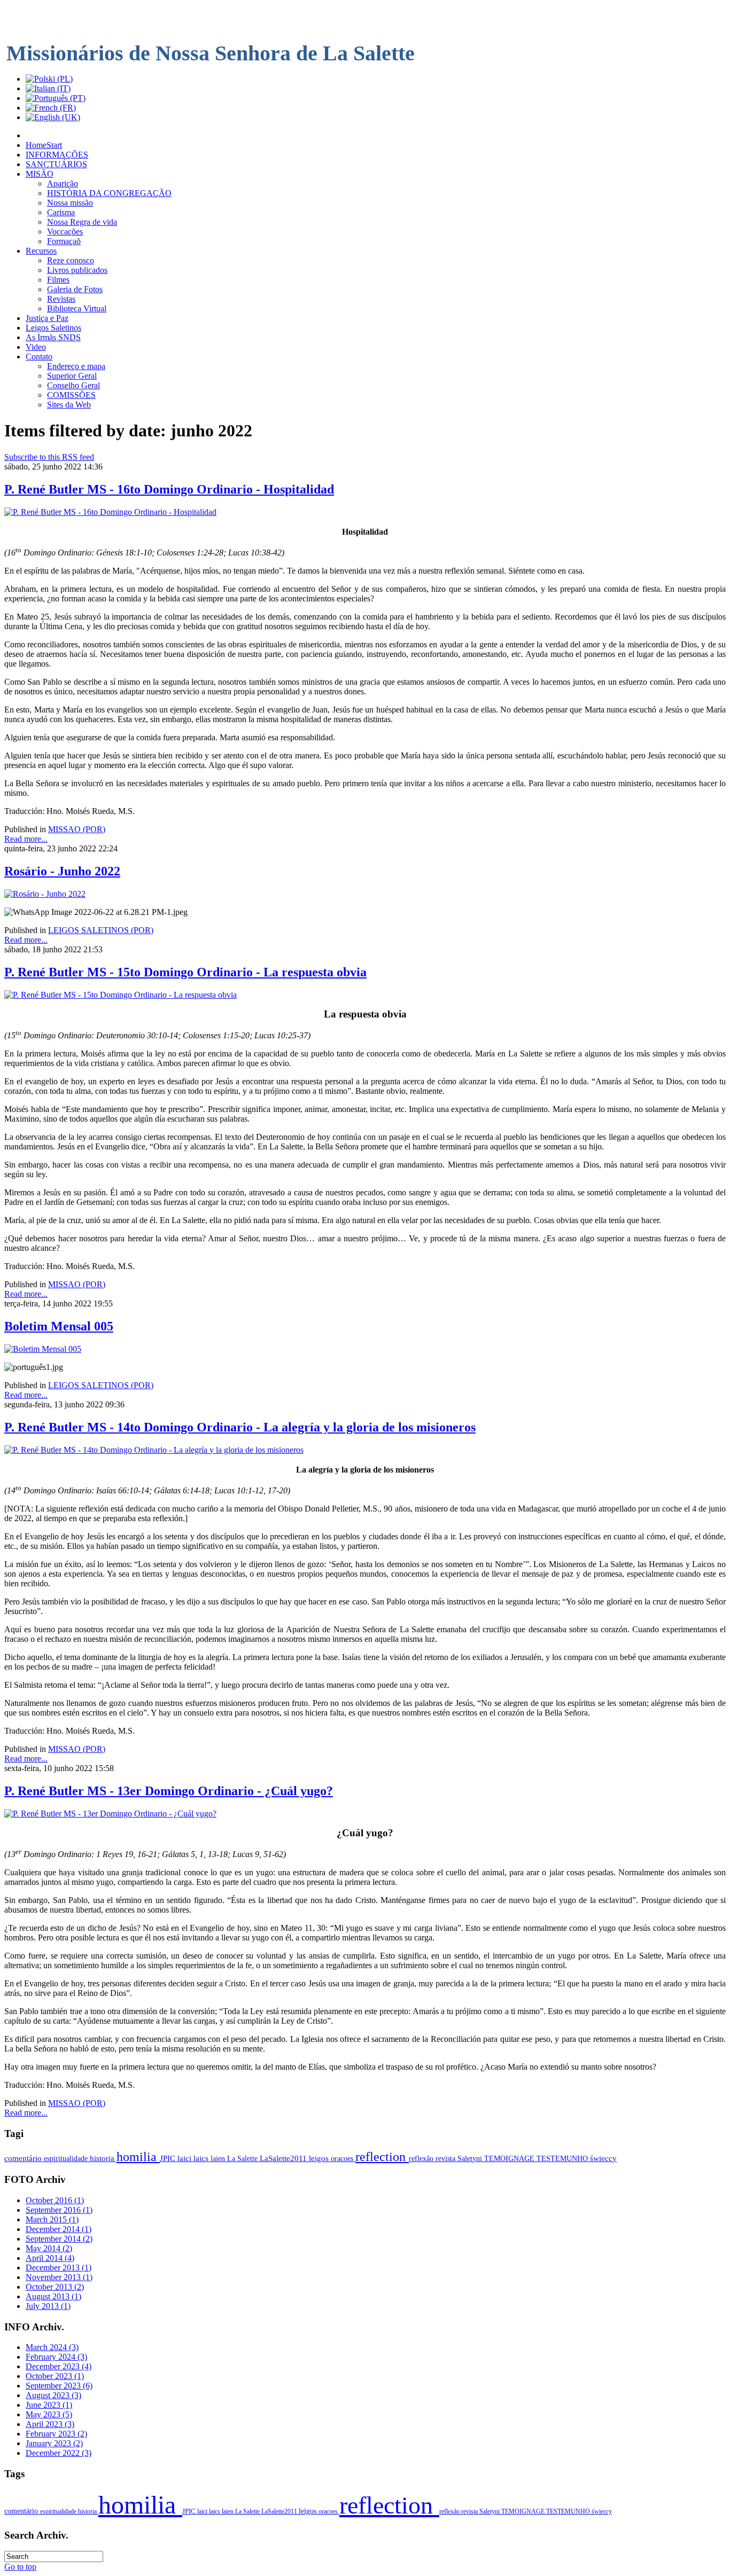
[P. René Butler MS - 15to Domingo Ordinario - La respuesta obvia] (121, 995)
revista (446, 2158)
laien (219, 2158)
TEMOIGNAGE (510, 2158)
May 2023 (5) (49, 2414)
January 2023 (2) (54, 2443)
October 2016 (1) (55, 2200)
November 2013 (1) (59, 2277)
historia (103, 2158)
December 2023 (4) (59, 2366)
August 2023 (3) (53, 2395)
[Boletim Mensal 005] (43, 1349)
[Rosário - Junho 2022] (45, 894)
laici (185, 2158)
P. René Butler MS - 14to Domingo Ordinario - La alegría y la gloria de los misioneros (240, 1427)
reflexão (422, 2158)
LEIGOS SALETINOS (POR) (101, 930)
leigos (320, 2158)
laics (202, 2158)
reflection (382, 2157)
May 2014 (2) (49, 2248)
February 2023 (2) (56, 2434)
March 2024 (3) (52, 2347)
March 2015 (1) (52, 2219)
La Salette (243, 2158)
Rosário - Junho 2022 (62, 871)
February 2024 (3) (56, 2357)
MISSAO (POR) (77, 829)
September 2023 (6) (59, 2386)
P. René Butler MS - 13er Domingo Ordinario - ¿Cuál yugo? (169, 1791)
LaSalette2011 (284, 2158)
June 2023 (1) (49, 2405)
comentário (24, 2158)
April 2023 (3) (50, 2424)
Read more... (26, 839)
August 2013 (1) (53, 2296)
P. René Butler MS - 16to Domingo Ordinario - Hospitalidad (169, 489)
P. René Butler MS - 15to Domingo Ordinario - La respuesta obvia (185, 972)
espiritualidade (67, 2158)
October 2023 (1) (55, 2376)
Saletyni (471, 2158)
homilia (138, 2157)
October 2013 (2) (55, 2287)
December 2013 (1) (59, 2268)
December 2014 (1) (59, 2229)
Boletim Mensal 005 (59, 1326)
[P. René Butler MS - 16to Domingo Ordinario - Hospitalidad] (110, 512)
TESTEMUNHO (563, 2158)
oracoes (343, 2158)
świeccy (603, 2158)
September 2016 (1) (59, 2210)
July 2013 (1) (48, 2306)
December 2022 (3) (59, 2453)
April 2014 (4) (50, 2258)
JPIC (169, 2158)
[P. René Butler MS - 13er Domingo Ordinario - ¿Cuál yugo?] (110, 1814)
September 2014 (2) (59, 2239)
